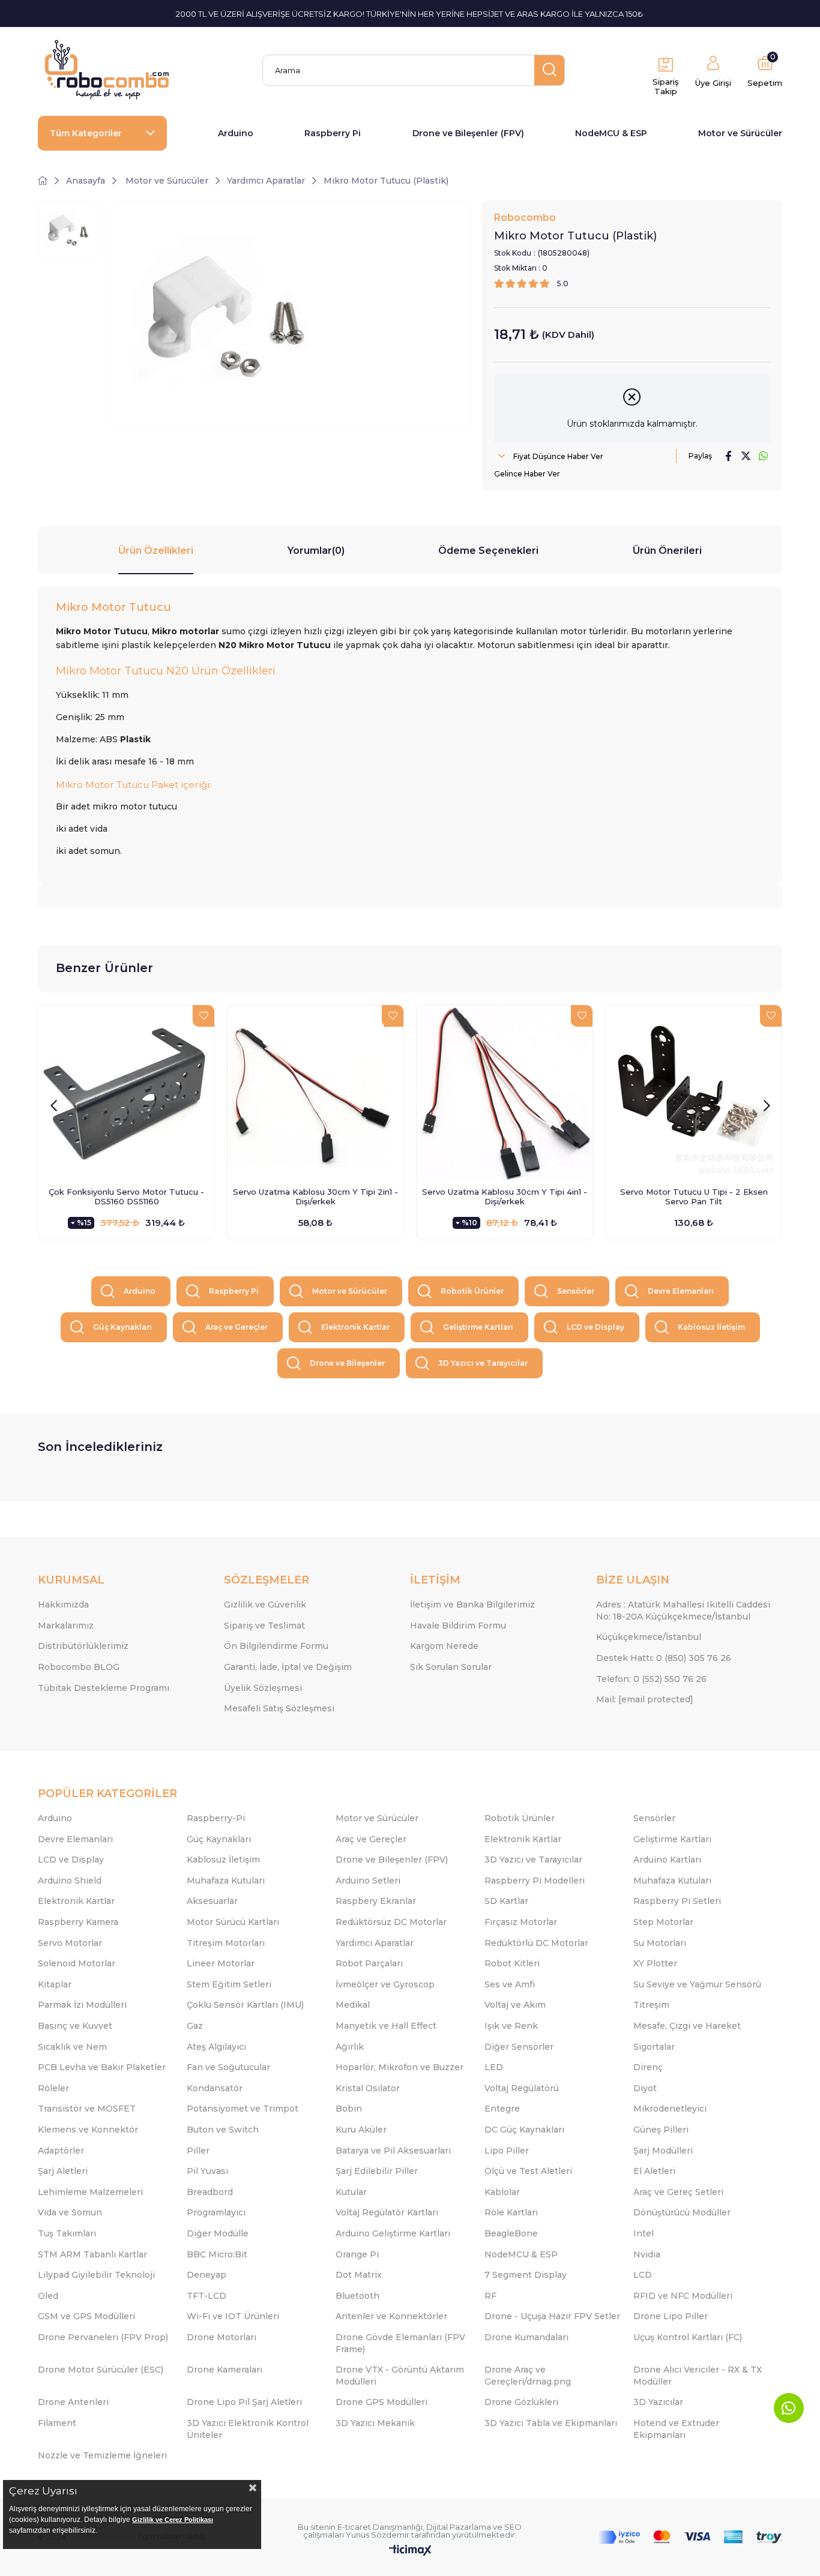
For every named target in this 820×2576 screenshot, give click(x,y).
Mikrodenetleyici (670, 2109)
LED (494, 2067)
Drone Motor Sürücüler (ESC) (101, 2370)
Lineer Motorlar (221, 1963)
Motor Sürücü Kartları (233, 1922)
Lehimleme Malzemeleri (90, 2192)
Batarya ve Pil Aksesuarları (393, 2151)
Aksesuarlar (212, 1901)
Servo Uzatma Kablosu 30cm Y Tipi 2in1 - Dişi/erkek (315, 1196)
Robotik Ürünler (472, 1291)
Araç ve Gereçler (237, 1327)
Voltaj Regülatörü (522, 2088)
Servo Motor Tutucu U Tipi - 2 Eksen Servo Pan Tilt (694, 1196)
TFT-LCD (207, 2296)
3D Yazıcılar (658, 2402)
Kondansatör (215, 2088)
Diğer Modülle (218, 2233)
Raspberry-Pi (216, 1818)
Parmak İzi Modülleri (82, 2005)
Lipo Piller (507, 2151)
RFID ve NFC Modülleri (683, 2296)
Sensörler (576, 1291)
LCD (643, 2275)
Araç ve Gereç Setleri (678, 2192)
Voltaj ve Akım (515, 2005)
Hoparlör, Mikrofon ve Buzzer (399, 2067)
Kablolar (502, 2192)
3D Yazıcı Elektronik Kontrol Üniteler (248, 2429)
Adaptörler (61, 2151)
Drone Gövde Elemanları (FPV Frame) (400, 2343)
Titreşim (651, 2005)
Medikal (353, 2005)
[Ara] (549, 70)
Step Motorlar (663, 1922)
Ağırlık (350, 2047)
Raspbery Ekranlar (376, 1901)
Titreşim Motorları (226, 1943)
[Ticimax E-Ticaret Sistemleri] (410, 2551)
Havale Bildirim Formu (458, 1626)
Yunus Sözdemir (378, 2535)
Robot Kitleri (512, 1963)
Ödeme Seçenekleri (488, 551)
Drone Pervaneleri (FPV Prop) (103, 2337)
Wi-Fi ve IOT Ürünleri (233, 2316)
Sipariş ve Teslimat (264, 1626)
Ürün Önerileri (667, 551)
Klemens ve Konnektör (88, 2130)
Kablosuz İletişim (711, 1327)
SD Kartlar (506, 1901)
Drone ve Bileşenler (347, 1363)
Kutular (351, 2192)
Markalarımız (66, 1626)
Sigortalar (654, 2047)
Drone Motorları (222, 2337)
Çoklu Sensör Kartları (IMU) (245, 2005)
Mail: (645, 1699)
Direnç (648, 2067)
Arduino (236, 133)
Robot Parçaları (369, 1963)
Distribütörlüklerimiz (83, 1646)
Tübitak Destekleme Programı (104, 1688)
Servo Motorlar (70, 1943)
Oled (48, 2296)
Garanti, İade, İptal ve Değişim (288, 1667)
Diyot (645, 2088)
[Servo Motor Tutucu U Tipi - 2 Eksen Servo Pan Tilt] (694, 1093)
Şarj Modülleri (663, 2151)
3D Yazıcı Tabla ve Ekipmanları (551, 2423)
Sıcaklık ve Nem (72, 2047)
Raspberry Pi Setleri (677, 1901)
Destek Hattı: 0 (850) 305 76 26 (664, 1658)
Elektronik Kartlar (355, 1327)
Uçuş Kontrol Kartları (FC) (688, 2337)
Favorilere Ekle (203, 1016)
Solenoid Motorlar (77, 1963)
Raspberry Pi (333, 133)
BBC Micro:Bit (217, 2254)
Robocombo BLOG (79, 1667)
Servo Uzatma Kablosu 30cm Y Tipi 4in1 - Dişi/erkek (505, 1196)
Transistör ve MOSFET (87, 2109)
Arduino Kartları (667, 1860)
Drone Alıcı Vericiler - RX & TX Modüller (698, 2376)
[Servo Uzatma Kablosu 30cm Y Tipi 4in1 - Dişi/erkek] (505, 1093)
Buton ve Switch (223, 2130)
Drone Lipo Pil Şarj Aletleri (244, 2402)
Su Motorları (660, 1943)
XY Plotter (655, 1963)
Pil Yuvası (207, 2171)
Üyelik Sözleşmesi (263, 1688)
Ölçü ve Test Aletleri (528, 2171)
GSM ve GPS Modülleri (86, 2316)
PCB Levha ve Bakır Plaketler (102, 2067)
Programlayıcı (216, 2212)
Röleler (53, 2088)
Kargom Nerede (444, 1646)
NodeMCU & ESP (611, 133)
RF (490, 2296)
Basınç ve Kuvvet (75, 2026)
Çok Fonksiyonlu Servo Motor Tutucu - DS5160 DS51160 (126, 1196)
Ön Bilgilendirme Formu (276, 1646)
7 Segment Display (526, 2275)
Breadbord (210, 2192)
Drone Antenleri (73, 2402)
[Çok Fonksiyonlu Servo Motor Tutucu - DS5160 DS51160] (126, 1093)
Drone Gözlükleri (521, 2402)
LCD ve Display (595, 1327)
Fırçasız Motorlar (521, 1922)
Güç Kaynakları (122, 1327)
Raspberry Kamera (78, 1922)
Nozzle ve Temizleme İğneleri (102, 2455)
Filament (57, 2423)
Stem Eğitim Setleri (229, 1984)
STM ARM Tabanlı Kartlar (92, 2254)
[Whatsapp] (789, 2408)
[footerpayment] (690, 2537)
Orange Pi (357, 2254)
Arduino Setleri (368, 1881)
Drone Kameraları (225, 2370)
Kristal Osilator (368, 2088)
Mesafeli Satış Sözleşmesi (279, 1708)
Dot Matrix (359, 2275)
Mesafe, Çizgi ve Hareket (687, 2026)
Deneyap (207, 2275)
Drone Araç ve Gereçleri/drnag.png (528, 2376)
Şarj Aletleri (63, 2171)
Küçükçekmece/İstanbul (649, 1637)
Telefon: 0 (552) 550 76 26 (651, 1679)
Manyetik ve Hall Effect (386, 2026)
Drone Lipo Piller (671, 2316)
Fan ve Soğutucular (228, 2067)
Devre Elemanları (681, 1291)
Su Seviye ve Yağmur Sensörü (697, 1984)
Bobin (349, 2109)
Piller (198, 2151)
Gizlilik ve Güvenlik (265, 1605)
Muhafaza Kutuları (226, 1881)
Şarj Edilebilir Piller (377, 2171)
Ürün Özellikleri (156, 551)
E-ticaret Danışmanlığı (380, 2527)
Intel (644, 2233)
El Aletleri (654, 2171)
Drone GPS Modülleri (381, 2402)
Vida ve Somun (70, 2212)
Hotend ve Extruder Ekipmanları (676, 2429)
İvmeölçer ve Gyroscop (385, 1984)
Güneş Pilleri (661, 2130)
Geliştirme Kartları (478, 1327)
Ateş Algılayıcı (216, 2047)
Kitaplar (55, 1984)
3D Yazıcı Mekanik (375, 2423)
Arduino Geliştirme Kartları (393, 2233)
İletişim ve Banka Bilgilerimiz (472, 1605)
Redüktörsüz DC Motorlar (391, 1922)
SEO (513, 2527)
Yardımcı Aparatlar (375, 1943)
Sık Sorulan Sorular (451, 1667)
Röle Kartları (511, 2212)
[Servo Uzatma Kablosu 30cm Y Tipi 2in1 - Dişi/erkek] (315, 1093)
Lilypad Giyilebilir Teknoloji (96, 2275)
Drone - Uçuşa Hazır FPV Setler (552, 2316)
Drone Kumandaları (526, 2337)
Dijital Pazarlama (459, 2527)
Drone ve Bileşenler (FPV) (468, 133)
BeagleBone (511, 2233)
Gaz (195, 2026)
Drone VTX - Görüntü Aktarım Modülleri (400, 2376)
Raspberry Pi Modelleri (535, 1881)
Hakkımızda (63, 1605)
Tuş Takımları (67, 2233)
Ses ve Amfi (510, 1984)
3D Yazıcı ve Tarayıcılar (483, 1363)
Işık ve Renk (511, 2026)
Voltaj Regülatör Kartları (387, 2212)
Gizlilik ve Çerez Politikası (173, 2520)
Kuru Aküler (361, 2130)
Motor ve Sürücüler (740, 133)
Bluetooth (357, 2296)
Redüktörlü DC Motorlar (536, 1943)
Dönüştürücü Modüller (682, 2212)
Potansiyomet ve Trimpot (243, 2109)
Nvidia (647, 2254)
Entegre (502, 2109)
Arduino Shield (70, 1881)
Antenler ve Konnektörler (391, 2316)
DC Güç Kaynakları (524, 2130)
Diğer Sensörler (519, 2047)
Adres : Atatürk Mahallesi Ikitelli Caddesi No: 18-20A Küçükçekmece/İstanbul (683, 1611)
